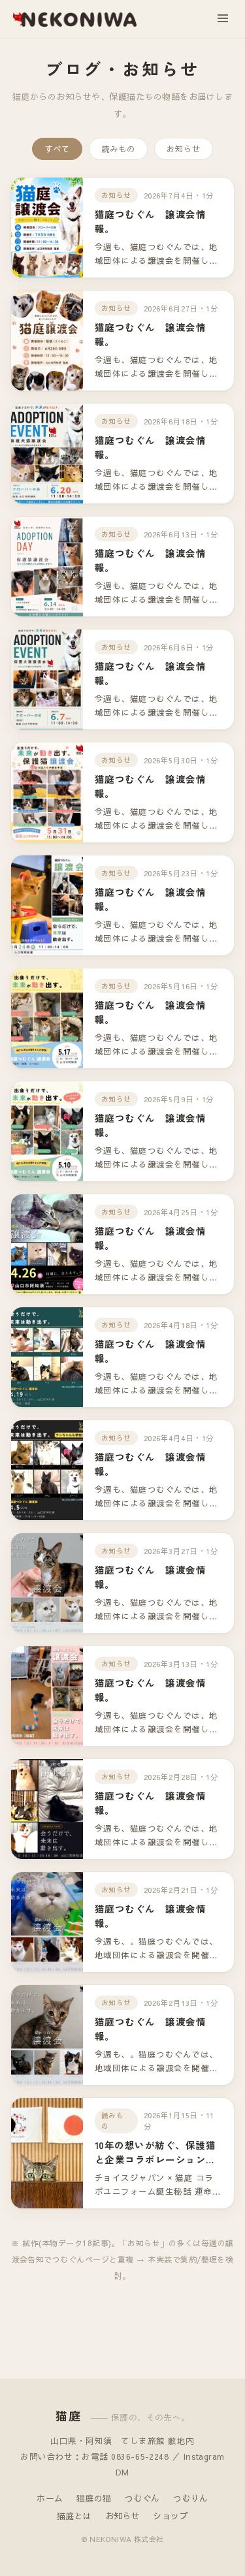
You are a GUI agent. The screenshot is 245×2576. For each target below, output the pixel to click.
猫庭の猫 (94, 2498)
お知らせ (184, 149)
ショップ (171, 2516)
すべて (57, 149)
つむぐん (142, 2498)
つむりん (191, 2498)
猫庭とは (74, 2516)
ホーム (50, 2498)
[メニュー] (223, 19)
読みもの (118, 149)
